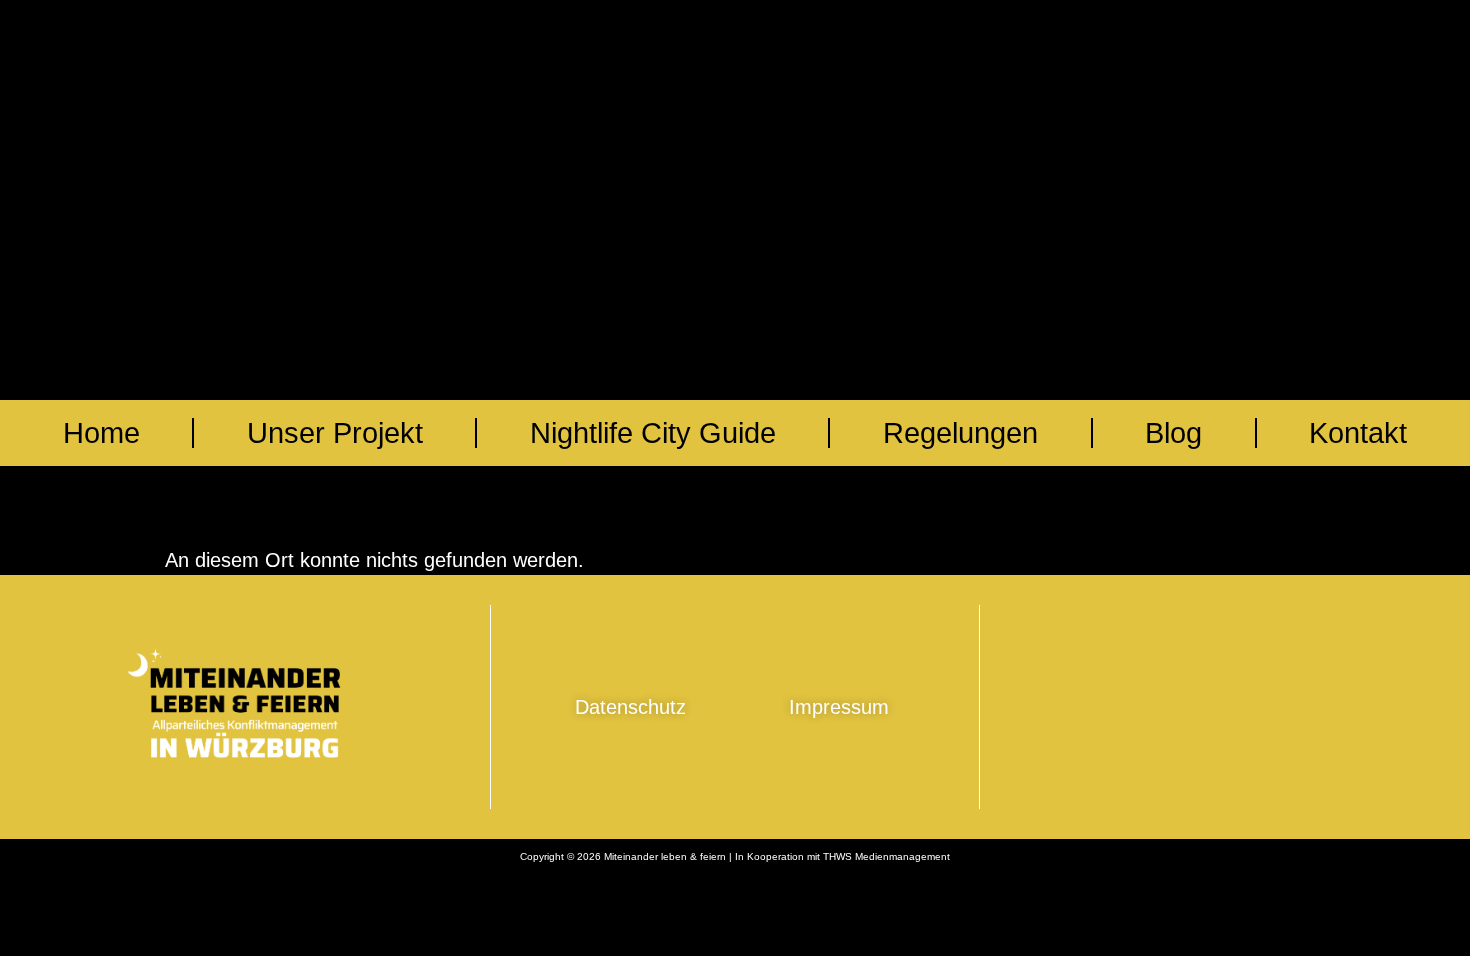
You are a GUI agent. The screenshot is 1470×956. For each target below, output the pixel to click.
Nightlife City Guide (653, 433)
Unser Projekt (335, 433)
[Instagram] (1322, 707)
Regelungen (960, 433)
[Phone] (1127, 707)
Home (101, 433)
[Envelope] (1192, 707)
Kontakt (1358, 433)
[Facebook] (1257, 707)
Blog (1173, 433)
